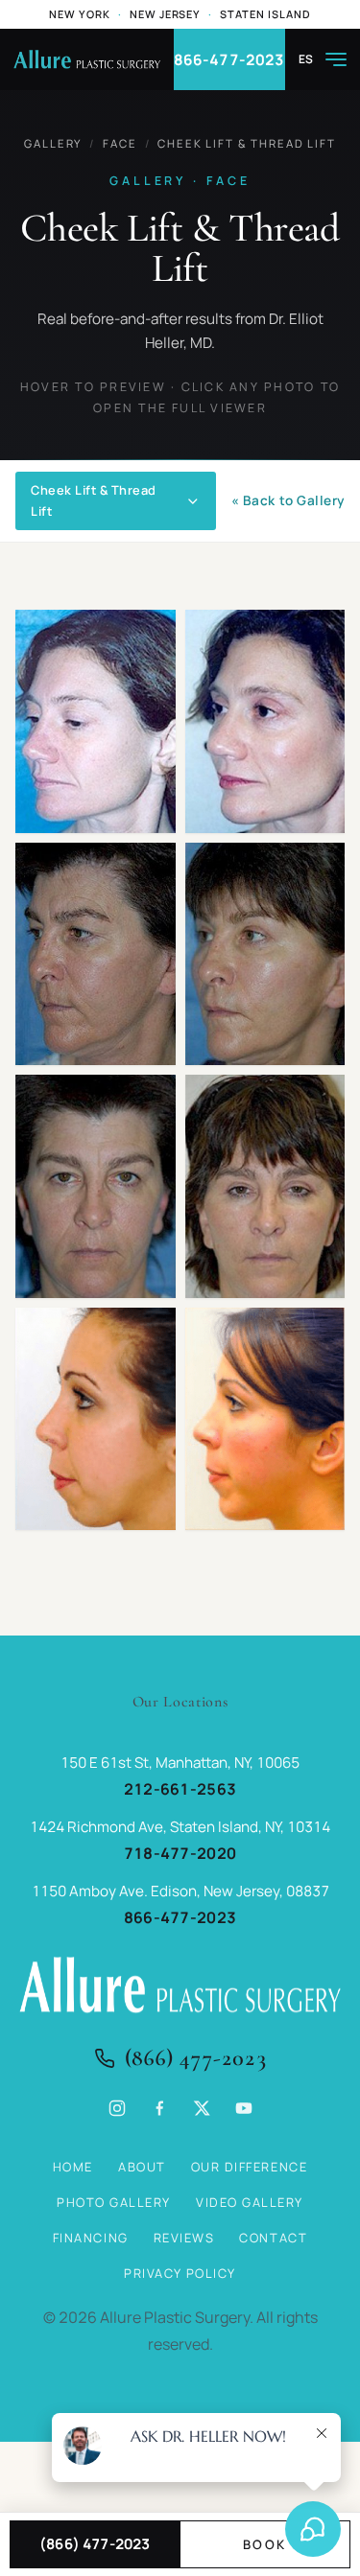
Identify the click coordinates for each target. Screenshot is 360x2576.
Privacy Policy (180, 2273)
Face (120, 143)
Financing (91, 2238)
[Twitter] (202, 2108)
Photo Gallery (114, 2202)
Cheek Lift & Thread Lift (246, 143)
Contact (273, 2238)
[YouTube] (244, 2108)
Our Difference (250, 2167)
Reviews (184, 2238)
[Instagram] (117, 2108)
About (142, 2167)
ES (306, 59)
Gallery (53, 143)
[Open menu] (336, 59)
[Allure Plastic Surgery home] (87, 59)
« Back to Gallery (288, 500)
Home (73, 2167)
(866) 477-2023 (196, 2058)
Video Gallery (250, 2202)
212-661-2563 (180, 1789)
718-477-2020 (180, 1853)
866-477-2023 (229, 59)
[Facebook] (159, 2108)
